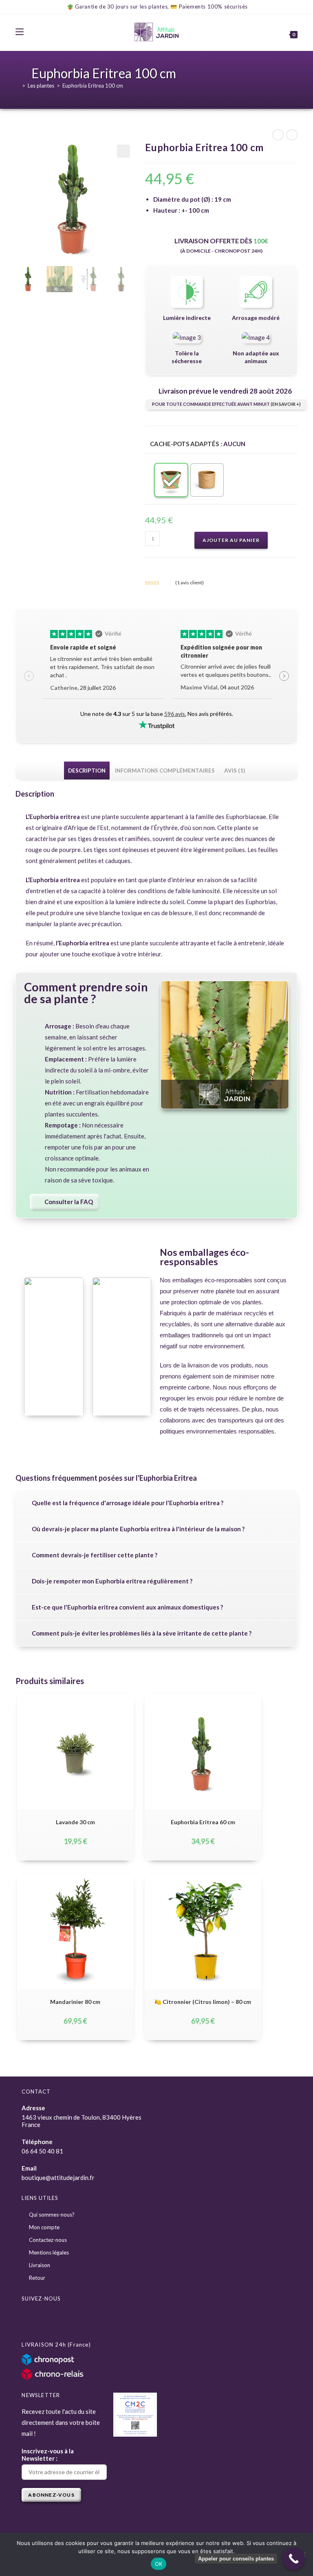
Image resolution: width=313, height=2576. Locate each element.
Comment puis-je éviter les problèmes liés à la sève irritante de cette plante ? (142, 1633)
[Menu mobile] (20, 32)
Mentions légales (49, 2252)
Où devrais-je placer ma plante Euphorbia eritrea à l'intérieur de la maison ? (138, 1529)
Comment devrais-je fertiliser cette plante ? (95, 1555)
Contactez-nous (48, 2240)
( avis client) (190, 582)
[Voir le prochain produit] (292, 135)
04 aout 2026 (217, 687)
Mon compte (44, 2227)
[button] (123, 151)
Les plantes (41, 86)
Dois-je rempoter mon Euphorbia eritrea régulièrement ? (112, 1581)
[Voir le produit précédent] (278, 135)
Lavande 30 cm (75, 1822)
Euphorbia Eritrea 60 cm (203, 1822)
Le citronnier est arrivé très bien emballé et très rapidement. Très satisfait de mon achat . (102, 667)
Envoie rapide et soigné (83, 647)
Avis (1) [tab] (235, 771)
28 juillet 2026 (83, 688)
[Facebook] (31, 2319)
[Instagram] (50, 2319)
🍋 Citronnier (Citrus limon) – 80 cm (203, 2002)
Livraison (40, 2265)
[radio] (171, 480)
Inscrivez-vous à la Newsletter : (48, 2455)
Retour (37, 2278)
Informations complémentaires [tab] (165, 771)
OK (159, 2564)
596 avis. (175, 714)
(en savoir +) (286, 404)
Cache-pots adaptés (184, 444)
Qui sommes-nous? (52, 2215)
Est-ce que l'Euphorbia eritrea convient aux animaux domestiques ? (127, 1607)
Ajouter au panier (231, 540)
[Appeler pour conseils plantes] (294, 2559)
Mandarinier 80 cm (75, 2002)
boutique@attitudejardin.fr (58, 2177)
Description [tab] (87, 771)
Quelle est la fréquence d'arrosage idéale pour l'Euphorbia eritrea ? (128, 1503)
